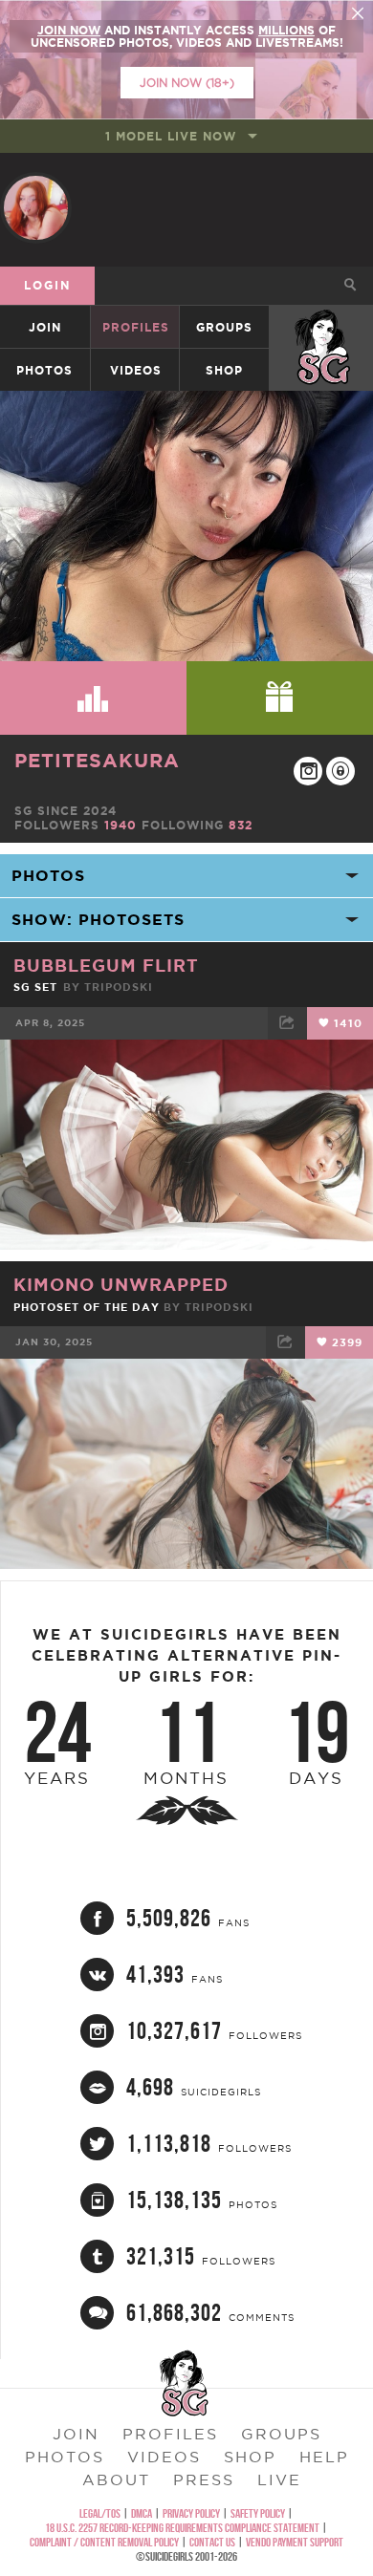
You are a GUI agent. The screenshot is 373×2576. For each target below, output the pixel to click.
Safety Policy (258, 2513)
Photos (44, 370)
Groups (224, 327)
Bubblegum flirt (106, 965)
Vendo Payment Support (295, 2542)
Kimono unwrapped (121, 1284)
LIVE (279, 2479)
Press (204, 2479)
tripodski (119, 987)
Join (45, 327)
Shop (224, 370)
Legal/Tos (100, 2513)
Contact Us (212, 2542)
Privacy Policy (191, 2513)
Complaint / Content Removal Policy (104, 2542)
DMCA (142, 2513)
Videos (136, 370)
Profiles (136, 327)
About (116, 2479)
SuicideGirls (322, 327)
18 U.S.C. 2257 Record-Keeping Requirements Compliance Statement (182, 2528)
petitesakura (97, 760)
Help (324, 2457)
